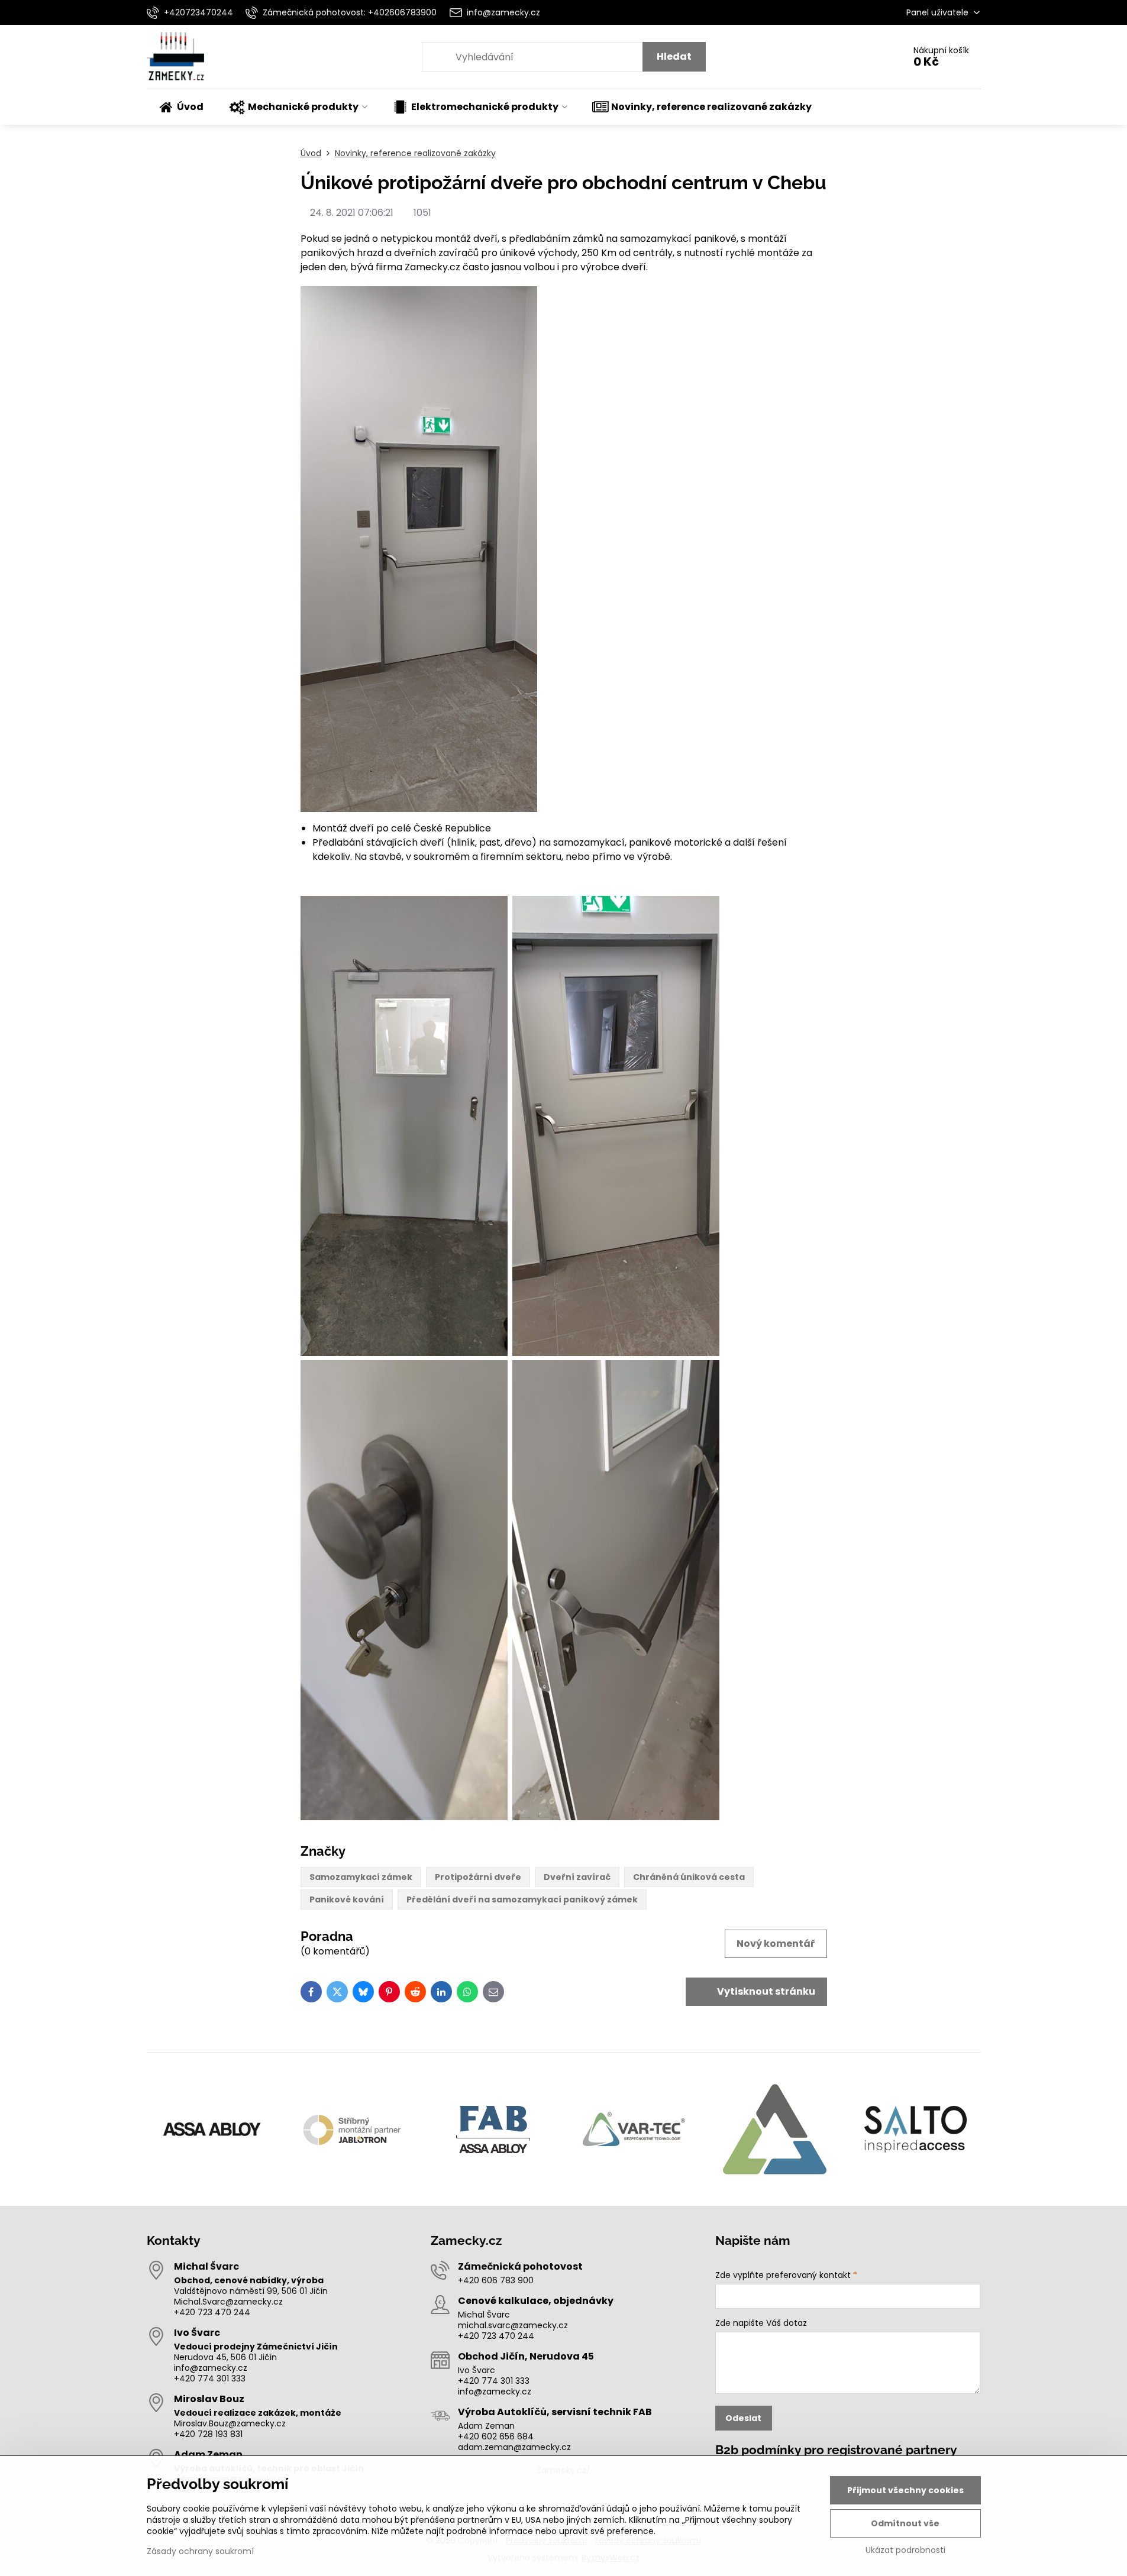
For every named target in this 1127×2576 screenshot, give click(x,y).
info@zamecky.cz (211, 2368)
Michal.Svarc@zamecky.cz (228, 2302)
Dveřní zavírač (577, 1877)
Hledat (674, 56)
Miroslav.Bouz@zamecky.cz (230, 2423)
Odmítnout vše (905, 2523)
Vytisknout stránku (765, 1991)
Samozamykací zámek (361, 1877)
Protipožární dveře (478, 1877)
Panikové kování (347, 1899)
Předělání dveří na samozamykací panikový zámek (522, 1899)
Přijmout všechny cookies (905, 2490)
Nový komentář (776, 1944)
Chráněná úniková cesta (689, 1877)
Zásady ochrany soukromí (200, 2551)
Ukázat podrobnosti (905, 2550)
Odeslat (743, 2418)
